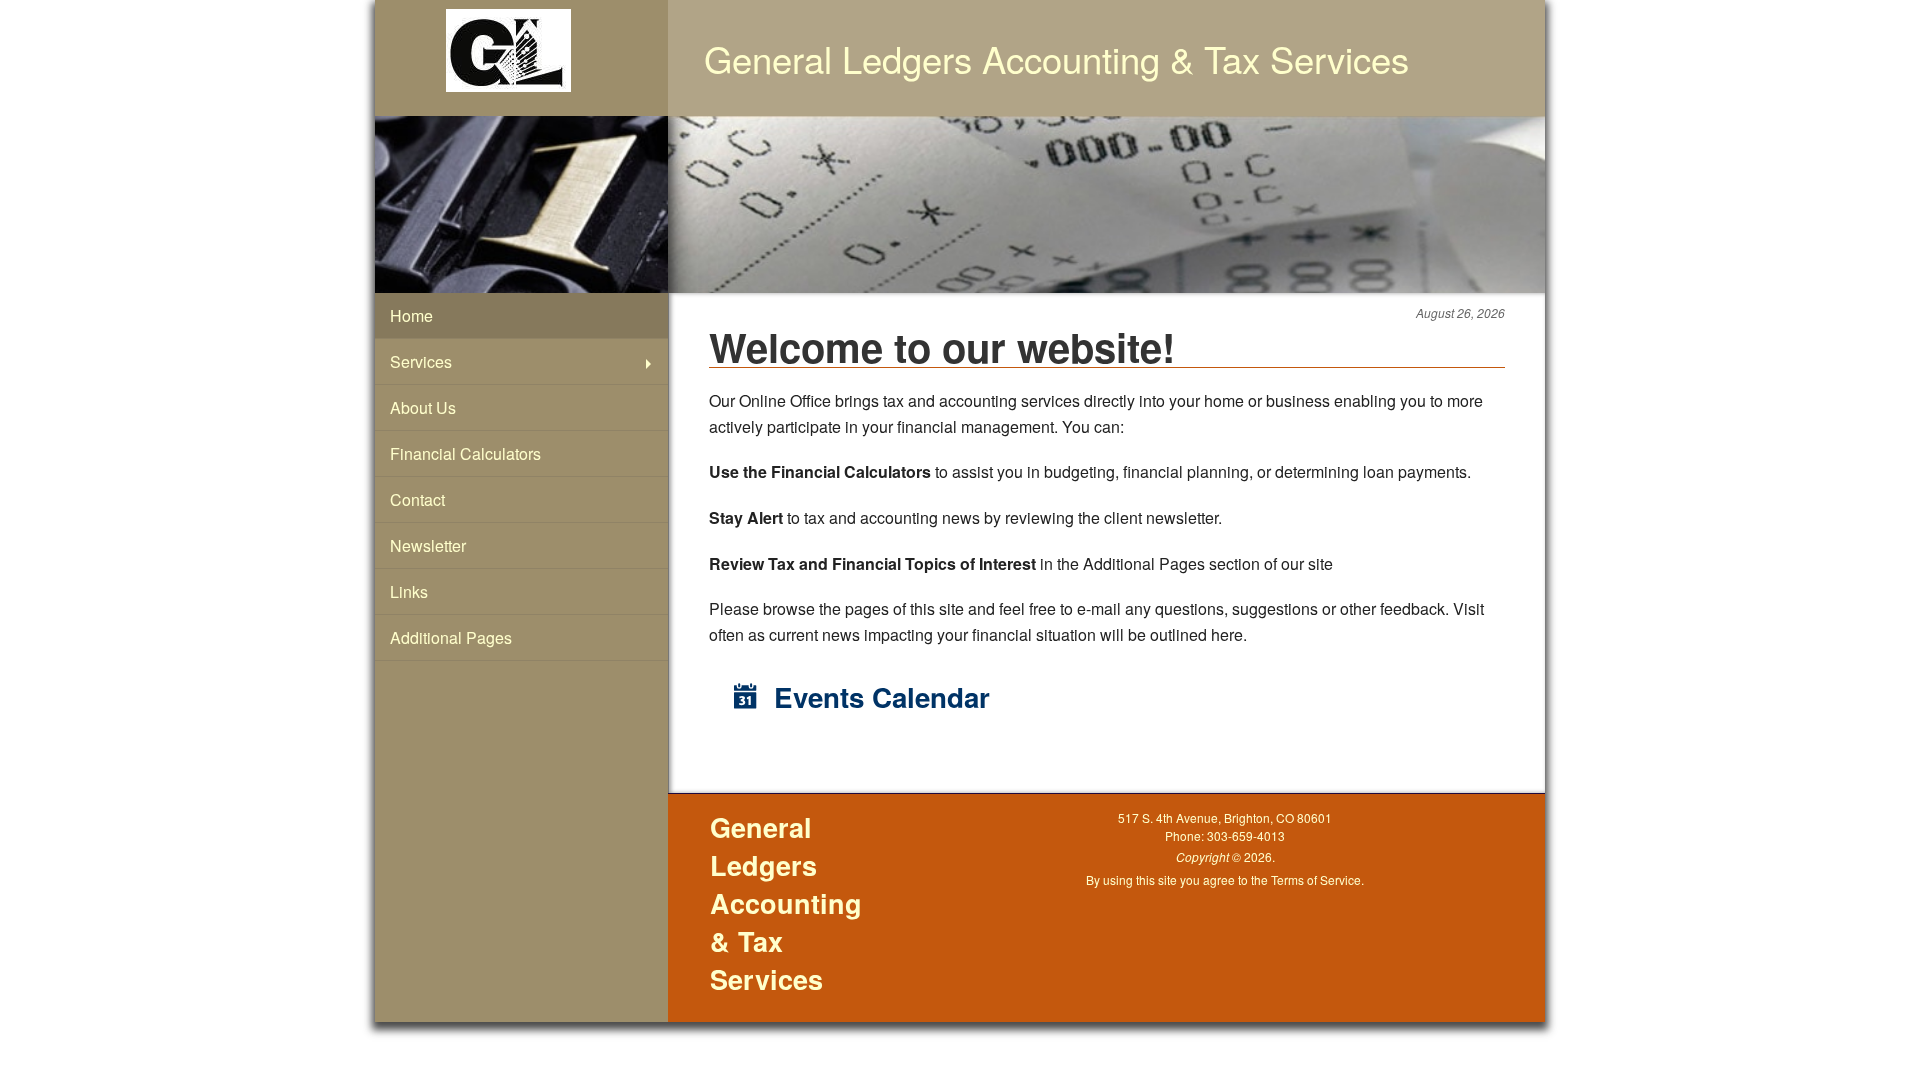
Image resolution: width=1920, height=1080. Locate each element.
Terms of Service (1316, 879)
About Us (423, 407)
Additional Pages (451, 637)
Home (411, 315)
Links (409, 591)
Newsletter (428, 545)
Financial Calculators (465, 453)
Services (421, 361)
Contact (417, 499)
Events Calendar (878, 697)
